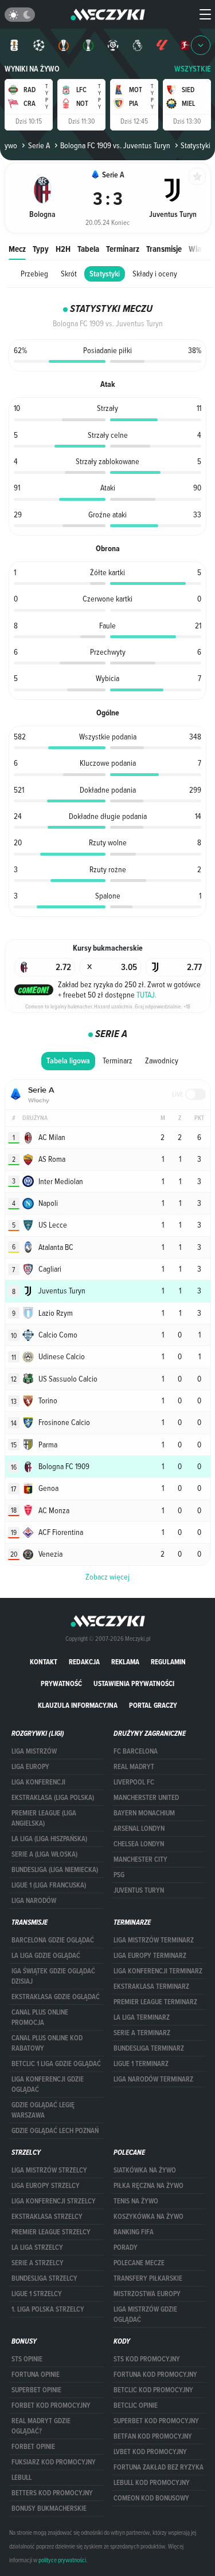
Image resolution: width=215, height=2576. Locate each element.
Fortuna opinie (36, 2375)
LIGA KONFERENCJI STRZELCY (54, 2201)
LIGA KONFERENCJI (38, 1782)
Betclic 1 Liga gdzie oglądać (56, 2064)
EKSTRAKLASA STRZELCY (47, 2217)
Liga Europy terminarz (150, 1956)
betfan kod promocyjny (153, 2436)
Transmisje (164, 249)
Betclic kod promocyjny (153, 2390)
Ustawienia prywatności (134, 1683)
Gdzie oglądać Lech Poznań (55, 2131)
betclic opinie (136, 2405)
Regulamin (168, 1662)
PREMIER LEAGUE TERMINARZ (155, 2002)
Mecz (17, 249)
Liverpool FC (134, 1782)
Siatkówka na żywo (145, 2170)
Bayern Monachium (144, 1813)
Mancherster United (146, 1798)
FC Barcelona (136, 1751)
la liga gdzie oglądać (46, 1956)
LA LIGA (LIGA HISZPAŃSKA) (49, 1839)
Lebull (21, 2478)
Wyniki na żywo (32, 69)
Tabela (88, 249)
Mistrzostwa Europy (147, 2294)
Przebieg (34, 274)
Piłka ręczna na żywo (148, 2186)
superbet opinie (36, 2390)
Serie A (39, 145)
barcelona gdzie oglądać (53, 1940)
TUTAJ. (146, 995)
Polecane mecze (139, 2263)
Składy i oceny (155, 274)
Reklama (125, 1662)
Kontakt (44, 1662)
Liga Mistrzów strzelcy (49, 2170)
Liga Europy (30, 1767)
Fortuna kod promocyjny (155, 2375)
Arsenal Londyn (139, 1829)
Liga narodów (34, 1901)
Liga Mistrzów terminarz (154, 1940)
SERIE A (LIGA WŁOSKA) (44, 1854)
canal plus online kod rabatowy (47, 2043)
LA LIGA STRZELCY (37, 2247)
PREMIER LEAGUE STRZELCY (51, 2232)
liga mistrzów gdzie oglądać (145, 2314)
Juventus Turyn (139, 1890)
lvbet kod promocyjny (150, 2452)
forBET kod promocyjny (51, 2405)
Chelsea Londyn (139, 1844)
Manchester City (140, 1859)
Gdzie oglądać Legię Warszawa (43, 2110)
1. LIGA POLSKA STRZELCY (48, 2309)
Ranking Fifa (134, 2232)
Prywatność (61, 1683)
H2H (63, 249)
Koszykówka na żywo (148, 2217)
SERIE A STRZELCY (38, 2263)
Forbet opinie (33, 2447)
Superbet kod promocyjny (156, 2421)
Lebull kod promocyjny (152, 2483)
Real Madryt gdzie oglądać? (41, 2426)
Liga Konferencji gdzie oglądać (48, 2084)
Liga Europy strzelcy (46, 2186)
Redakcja (84, 1662)
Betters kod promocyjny (52, 2493)
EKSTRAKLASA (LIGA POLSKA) (53, 1798)
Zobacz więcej (107, 1577)
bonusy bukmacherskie (49, 2508)
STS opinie (27, 2359)
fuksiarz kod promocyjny (54, 2462)
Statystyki (105, 274)
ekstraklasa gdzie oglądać (56, 1997)
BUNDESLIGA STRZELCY (44, 2278)
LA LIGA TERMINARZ (142, 2017)
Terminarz (123, 249)
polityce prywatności (62, 2560)
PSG (119, 1875)
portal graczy (153, 1705)
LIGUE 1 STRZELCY (37, 2294)
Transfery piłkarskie (148, 2278)
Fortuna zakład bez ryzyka (159, 2467)
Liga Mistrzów (34, 1751)
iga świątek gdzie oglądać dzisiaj (53, 1976)
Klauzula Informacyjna (78, 1705)
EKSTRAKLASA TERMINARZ (151, 1987)
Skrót (69, 274)
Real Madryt (134, 1767)
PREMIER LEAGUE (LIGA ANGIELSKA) (44, 1818)
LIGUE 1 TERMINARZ (141, 2064)
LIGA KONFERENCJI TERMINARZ (158, 1971)
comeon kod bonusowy (151, 2498)
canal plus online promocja (40, 2017)
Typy (41, 249)
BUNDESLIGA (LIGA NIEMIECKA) (55, 1870)
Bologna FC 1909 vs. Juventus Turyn (115, 145)
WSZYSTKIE (193, 69)
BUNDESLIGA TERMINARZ (149, 2048)
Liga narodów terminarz (153, 2079)
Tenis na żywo (136, 2201)
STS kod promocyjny (147, 2359)
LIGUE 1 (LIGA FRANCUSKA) (49, 1885)
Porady (126, 2247)
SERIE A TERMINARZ (142, 2033)
